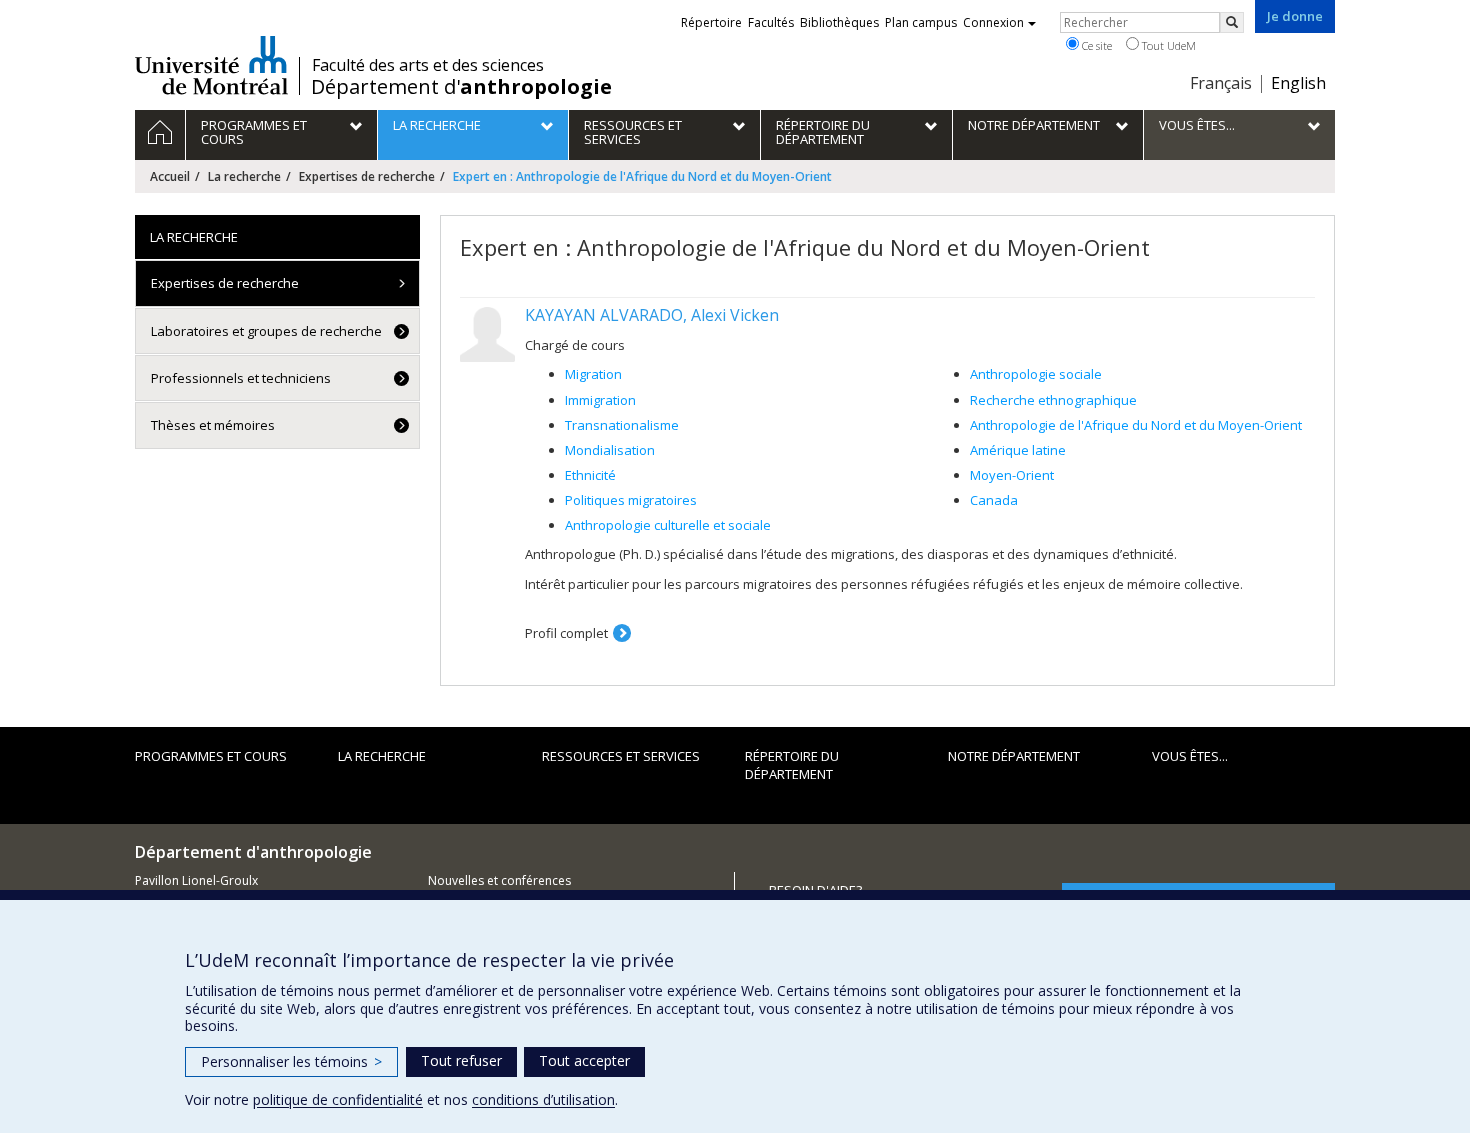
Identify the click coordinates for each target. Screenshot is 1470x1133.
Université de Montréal (211, 65)
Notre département (1014, 756)
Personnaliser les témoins (291, 1061)
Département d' (461, 87)
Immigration (600, 400)
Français (1221, 83)
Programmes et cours (211, 756)
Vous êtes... (1190, 756)
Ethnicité (590, 475)
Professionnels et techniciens (241, 378)
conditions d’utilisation (543, 1099)
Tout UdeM (1167, 45)
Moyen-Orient (1012, 475)
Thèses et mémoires (213, 425)
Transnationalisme (622, 425)
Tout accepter (584, 1060)
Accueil (170, 176)
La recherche (244, 176)
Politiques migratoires (631, 500)
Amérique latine (1018, 450)
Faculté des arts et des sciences (428, 65)
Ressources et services (621, 756)
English (1298, 83)
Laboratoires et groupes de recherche (266, 331)
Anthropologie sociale (1036, 374)
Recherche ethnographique (1053, 400)
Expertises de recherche (367, 176)
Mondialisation (610, 450)
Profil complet (566, 633)
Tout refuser (461, 1060)
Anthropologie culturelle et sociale (668, 525)
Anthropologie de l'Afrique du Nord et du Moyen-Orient (1136, 425)
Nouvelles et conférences (499, 880)
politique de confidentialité (338, 1099)
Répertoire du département (792, 765)
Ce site (1095, 45)
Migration (593, 374)
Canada (994, 500)
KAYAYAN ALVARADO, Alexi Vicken (652, 315)
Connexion (993, 22)
